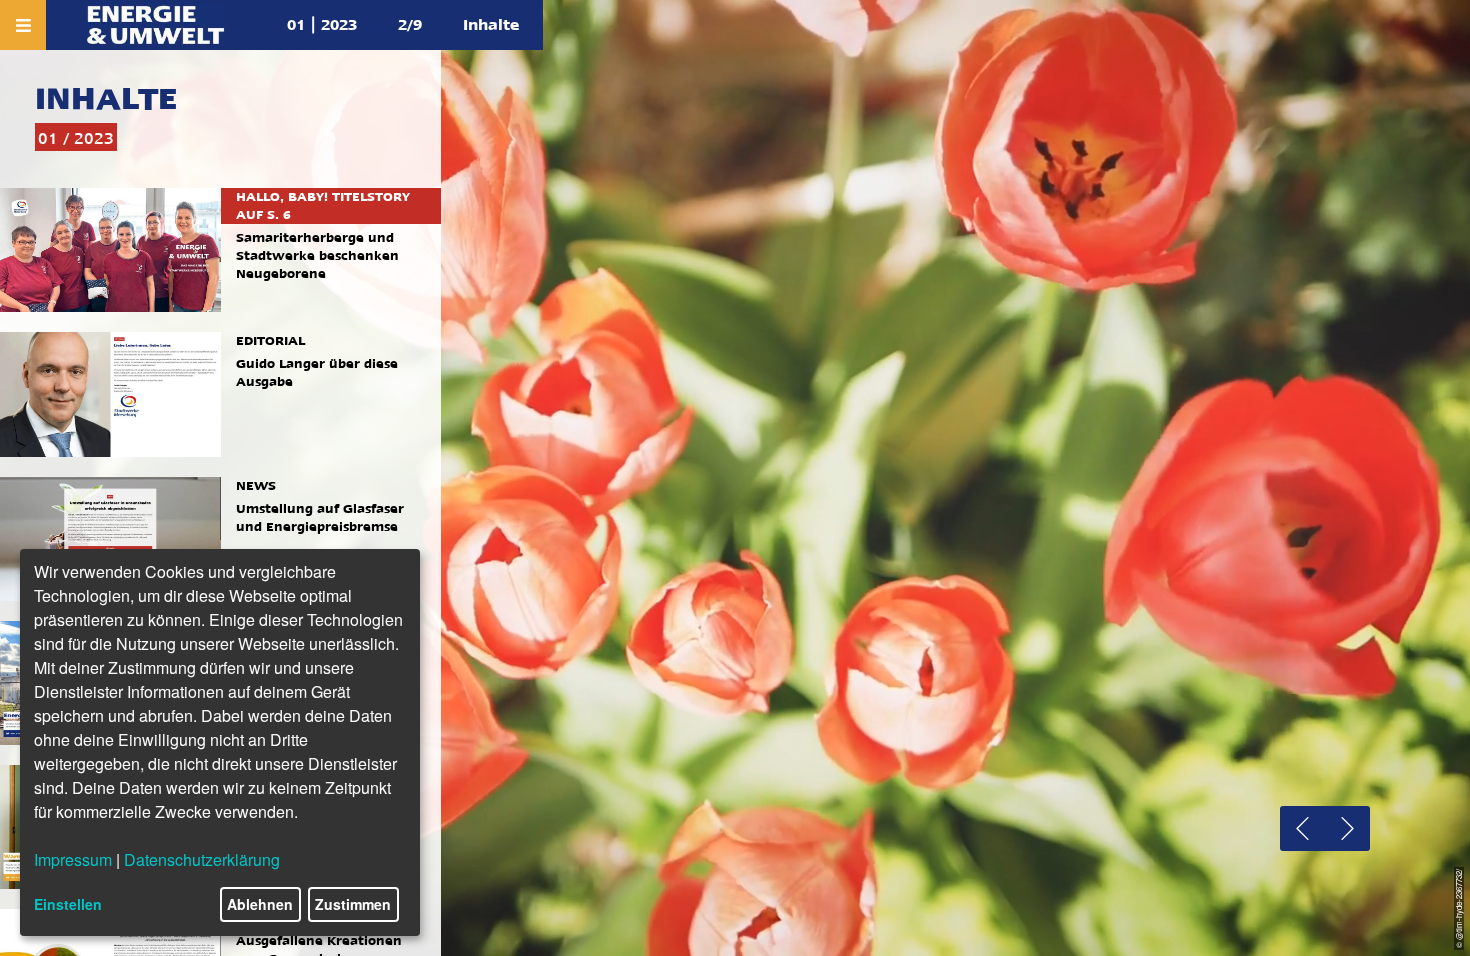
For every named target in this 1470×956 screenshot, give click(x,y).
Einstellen (68, 904)
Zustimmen (353, 904)
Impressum (73, 859)
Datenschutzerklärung (202, 859)
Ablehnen (260, 904)
